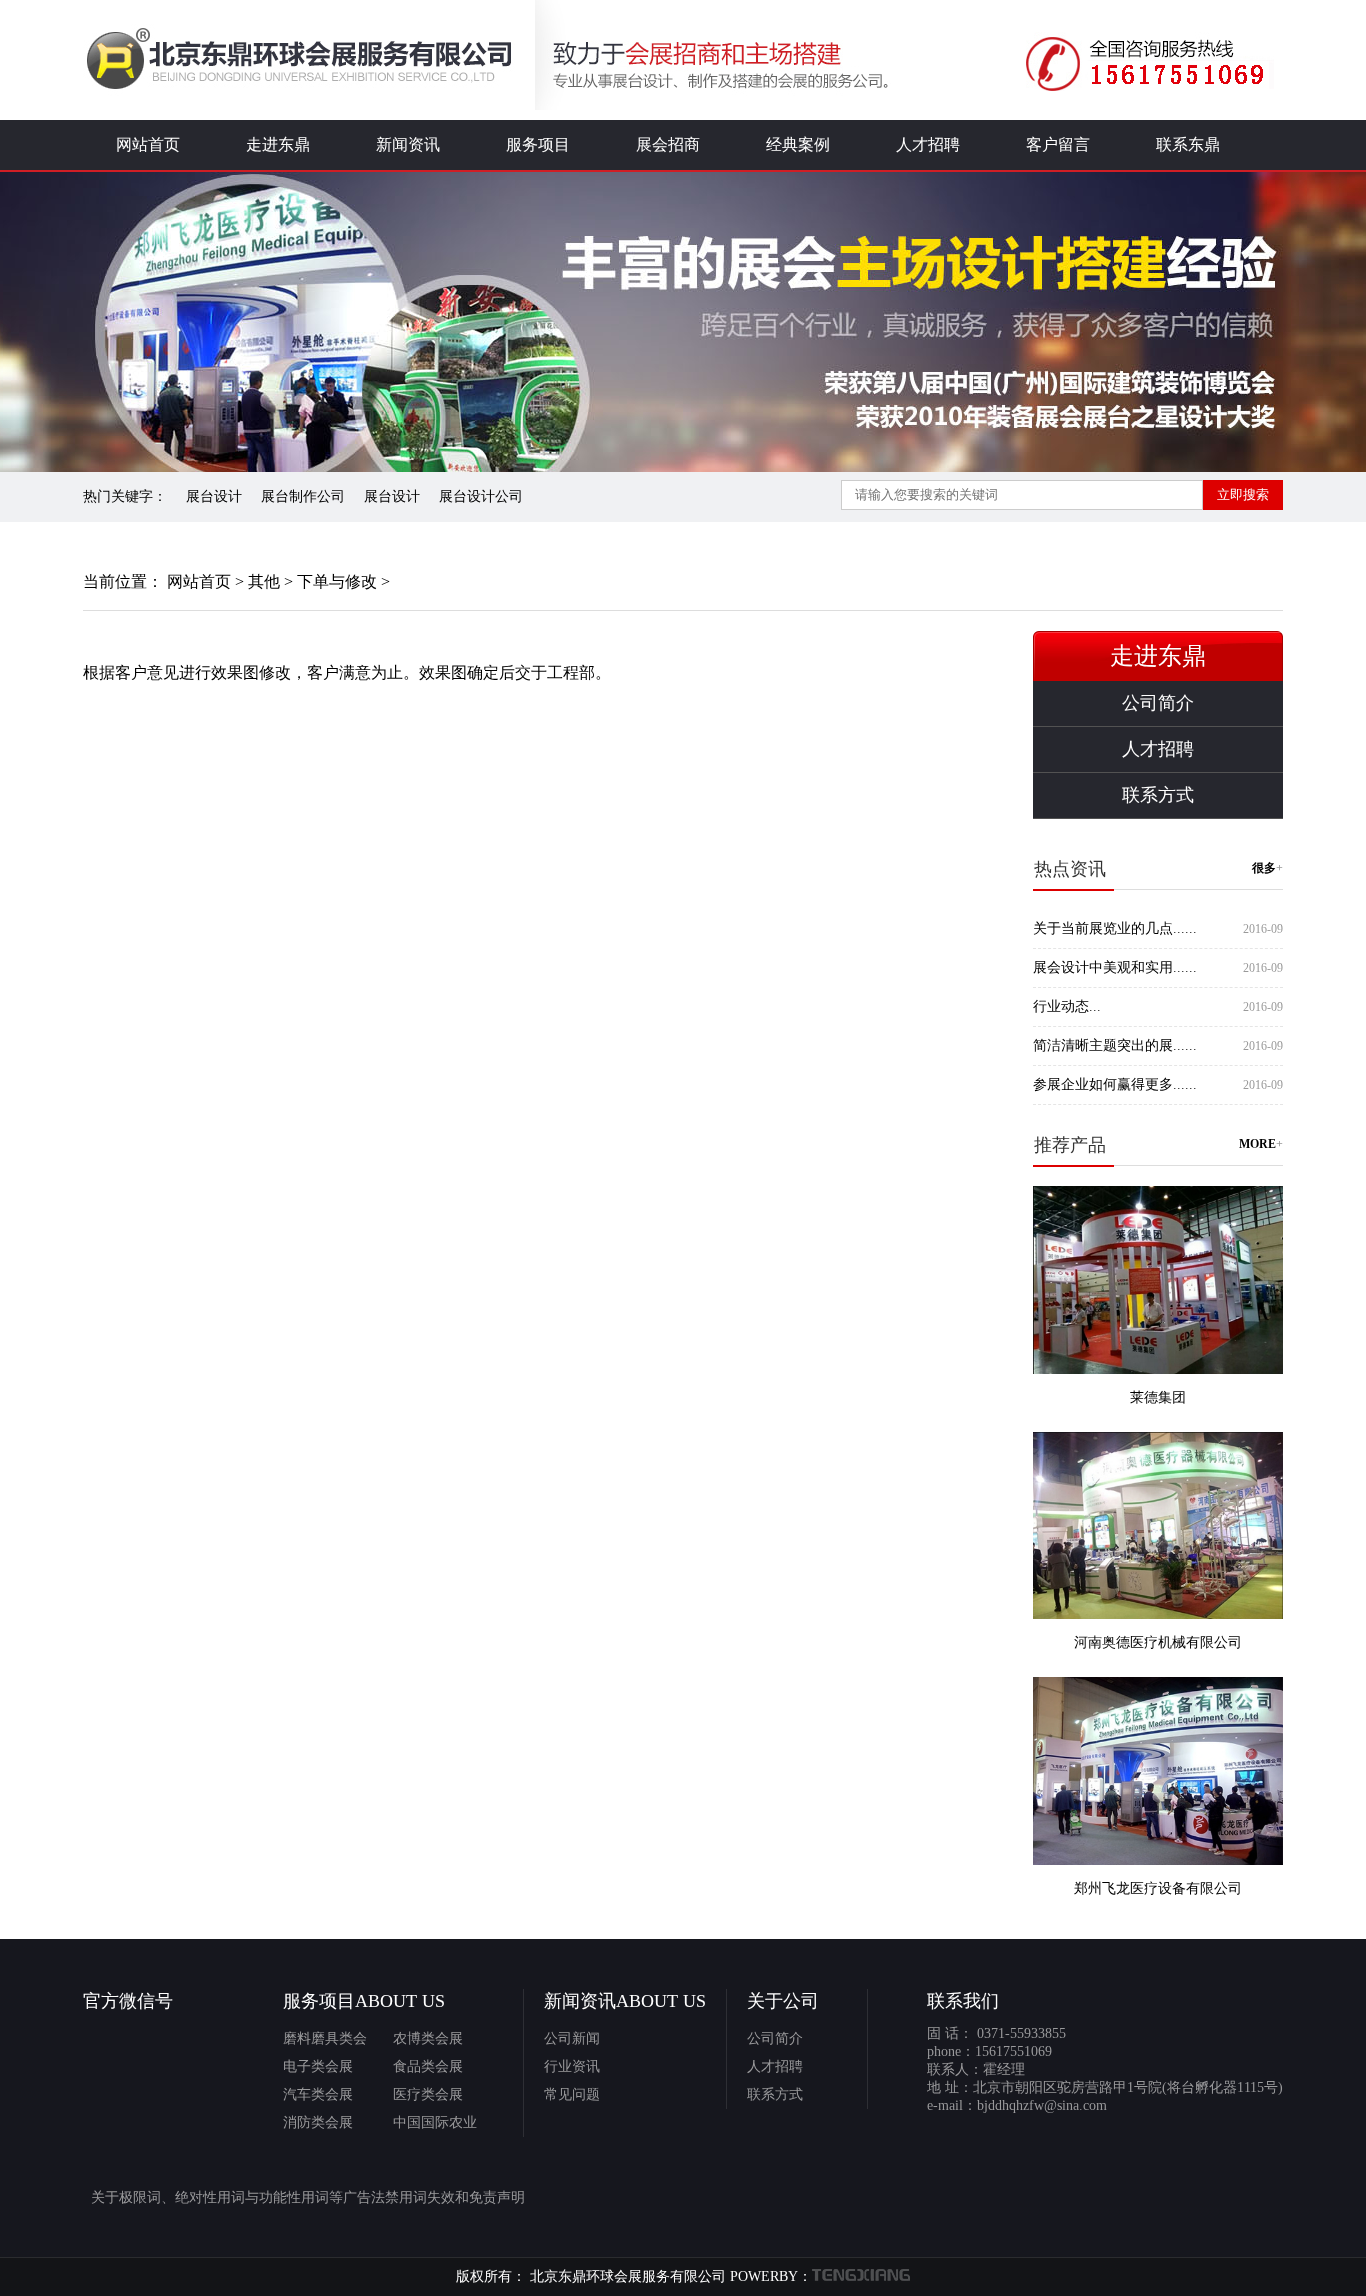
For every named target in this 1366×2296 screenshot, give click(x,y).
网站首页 (148, 144)
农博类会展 (428, 2038)
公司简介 (1158, 703)
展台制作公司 (303, 496)
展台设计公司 (481, 496)
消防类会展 (318, 2122)
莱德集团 (1158, 1397)
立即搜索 (1243, 494)
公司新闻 (572, 2038)
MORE (1257, 1144)
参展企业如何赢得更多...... (1115, 1084)
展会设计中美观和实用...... (1115, 967)
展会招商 (668, 144)
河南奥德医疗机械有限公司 (1158, 1642)
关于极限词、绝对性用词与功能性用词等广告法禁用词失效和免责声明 (308, 2197)
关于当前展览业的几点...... (1115, 928)
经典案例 (798, 144)
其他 (264, 581)
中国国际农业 (435, 2122)
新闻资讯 (408, 144)
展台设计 (214, 496)
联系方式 (1158, 795)
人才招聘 (928, 144)
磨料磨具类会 (325, 2038)
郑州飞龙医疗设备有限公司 (1158, 1888)
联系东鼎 (1188, 144)
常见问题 (572, 2094)
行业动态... (1067, 1006)
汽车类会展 (318, 2094)
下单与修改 (337, 581)
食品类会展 (428, 2066)
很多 (1264, 868)
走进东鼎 (278, 144)
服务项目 (538, 144)
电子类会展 (318, 2066)
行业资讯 (572, 2066)
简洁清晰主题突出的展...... (1115, 1045)
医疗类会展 (428, 2094)
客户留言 (1058, 144)
